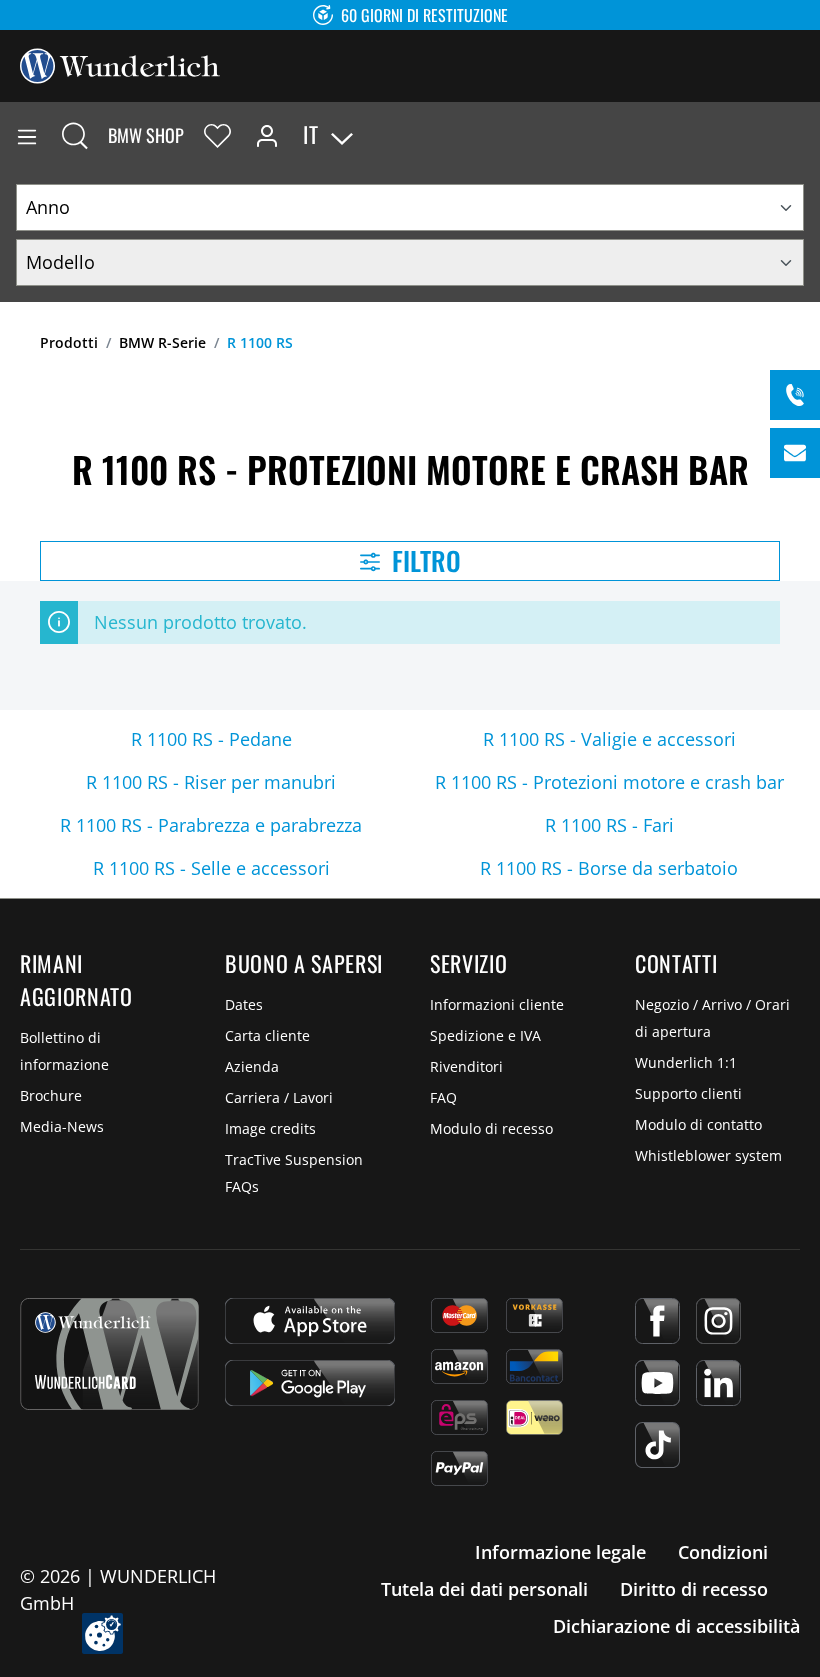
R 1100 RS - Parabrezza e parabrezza (211, 825)
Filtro (423, 560)
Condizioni (723, 1552)
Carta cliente (267, 1035)
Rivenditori (466, 1066)
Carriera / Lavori (279, 1097)
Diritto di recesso (694, 1589)
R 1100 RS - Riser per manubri (211, 782)
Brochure (51, 1095)
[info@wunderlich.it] (795, 453)
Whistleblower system (708, 1155)
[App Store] (310, 1321)
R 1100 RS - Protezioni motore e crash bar (609, 782)
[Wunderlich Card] (109, 1354)
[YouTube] (657, 1383)
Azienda (252, 1066)
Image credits (270, 1128)
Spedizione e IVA (485, 1035)
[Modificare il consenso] (102, 1633)
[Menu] (27, 135)
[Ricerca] (75, 135)
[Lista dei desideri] (217, 135)
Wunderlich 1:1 (686, 1062)
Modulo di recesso (491, 1128)
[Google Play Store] (310, 1383)
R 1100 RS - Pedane (211, 739)
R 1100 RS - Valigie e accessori (609, 739)
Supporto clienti (688, 1093)
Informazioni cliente (497, 1004)
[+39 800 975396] (795, 395)
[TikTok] (657, 1445)
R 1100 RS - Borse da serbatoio (609, 868)
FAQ (443, 1097)
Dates (244, 1004)
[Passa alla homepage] (120, 64)
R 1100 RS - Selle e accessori (211, 868)
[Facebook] (657, 1321)
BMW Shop (146, 135)
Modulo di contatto (698, 1124)
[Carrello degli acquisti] (804, 135)
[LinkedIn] (718, 1383)
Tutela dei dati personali (484, 1589)
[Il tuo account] (267, 135)
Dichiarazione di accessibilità (676, 1626)
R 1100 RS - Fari (609, 825)
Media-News (62, 1126)
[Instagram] (718, 1321)
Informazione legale (560, 1552)
